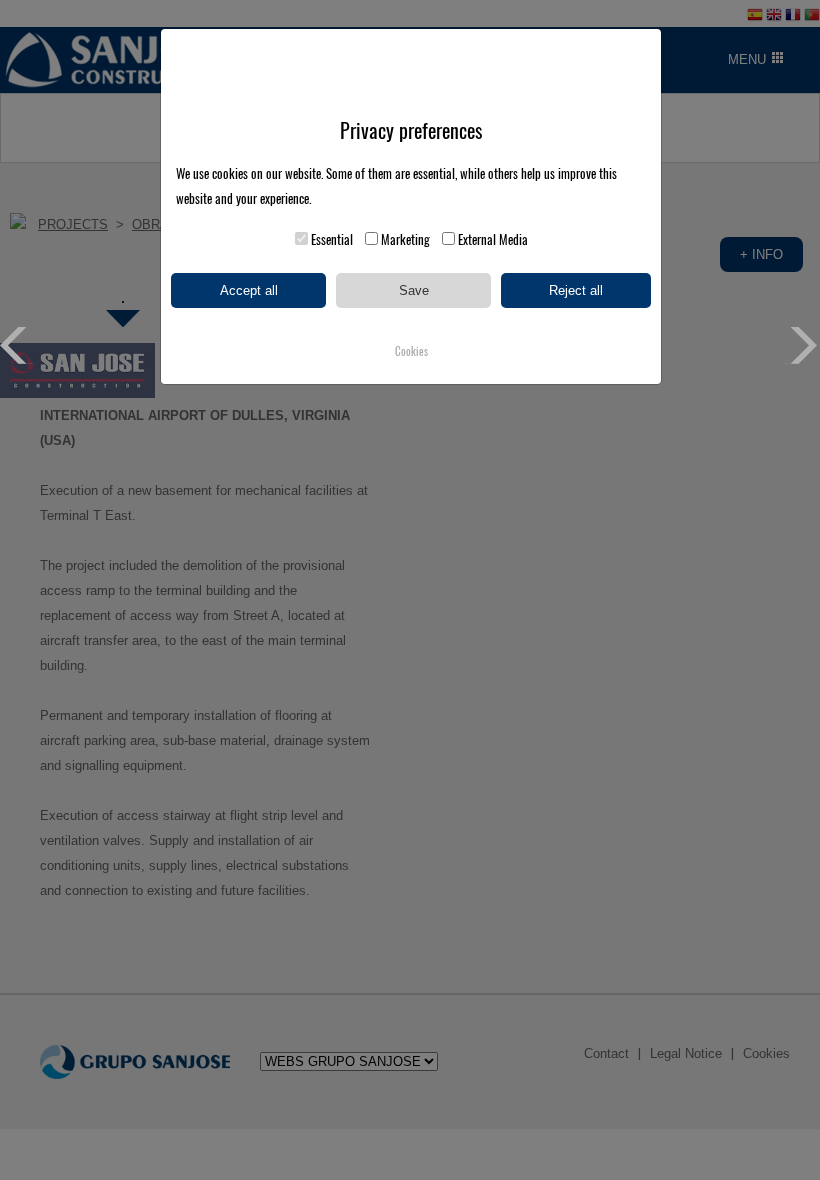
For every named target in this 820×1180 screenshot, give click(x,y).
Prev (18, 345)
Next (801, 345)
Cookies (411, 351)
